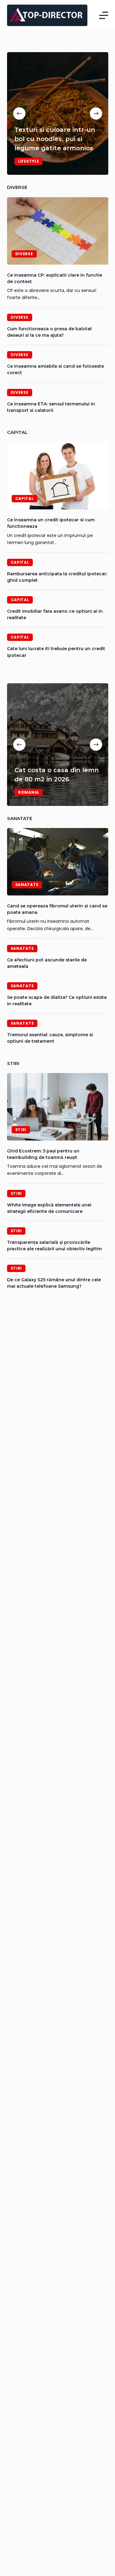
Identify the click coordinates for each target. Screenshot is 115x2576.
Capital (25, 498)
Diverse (24, 254)
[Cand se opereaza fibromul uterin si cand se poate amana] (58, 862)
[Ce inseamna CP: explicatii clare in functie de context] (58, 231)
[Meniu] (104, 15)
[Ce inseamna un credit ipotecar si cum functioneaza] (58, 476)
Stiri (21, 1130)
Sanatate (27, 885)
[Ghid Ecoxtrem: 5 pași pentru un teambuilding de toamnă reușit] (58, 1107)
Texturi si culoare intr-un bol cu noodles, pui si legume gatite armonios (55, 139)
